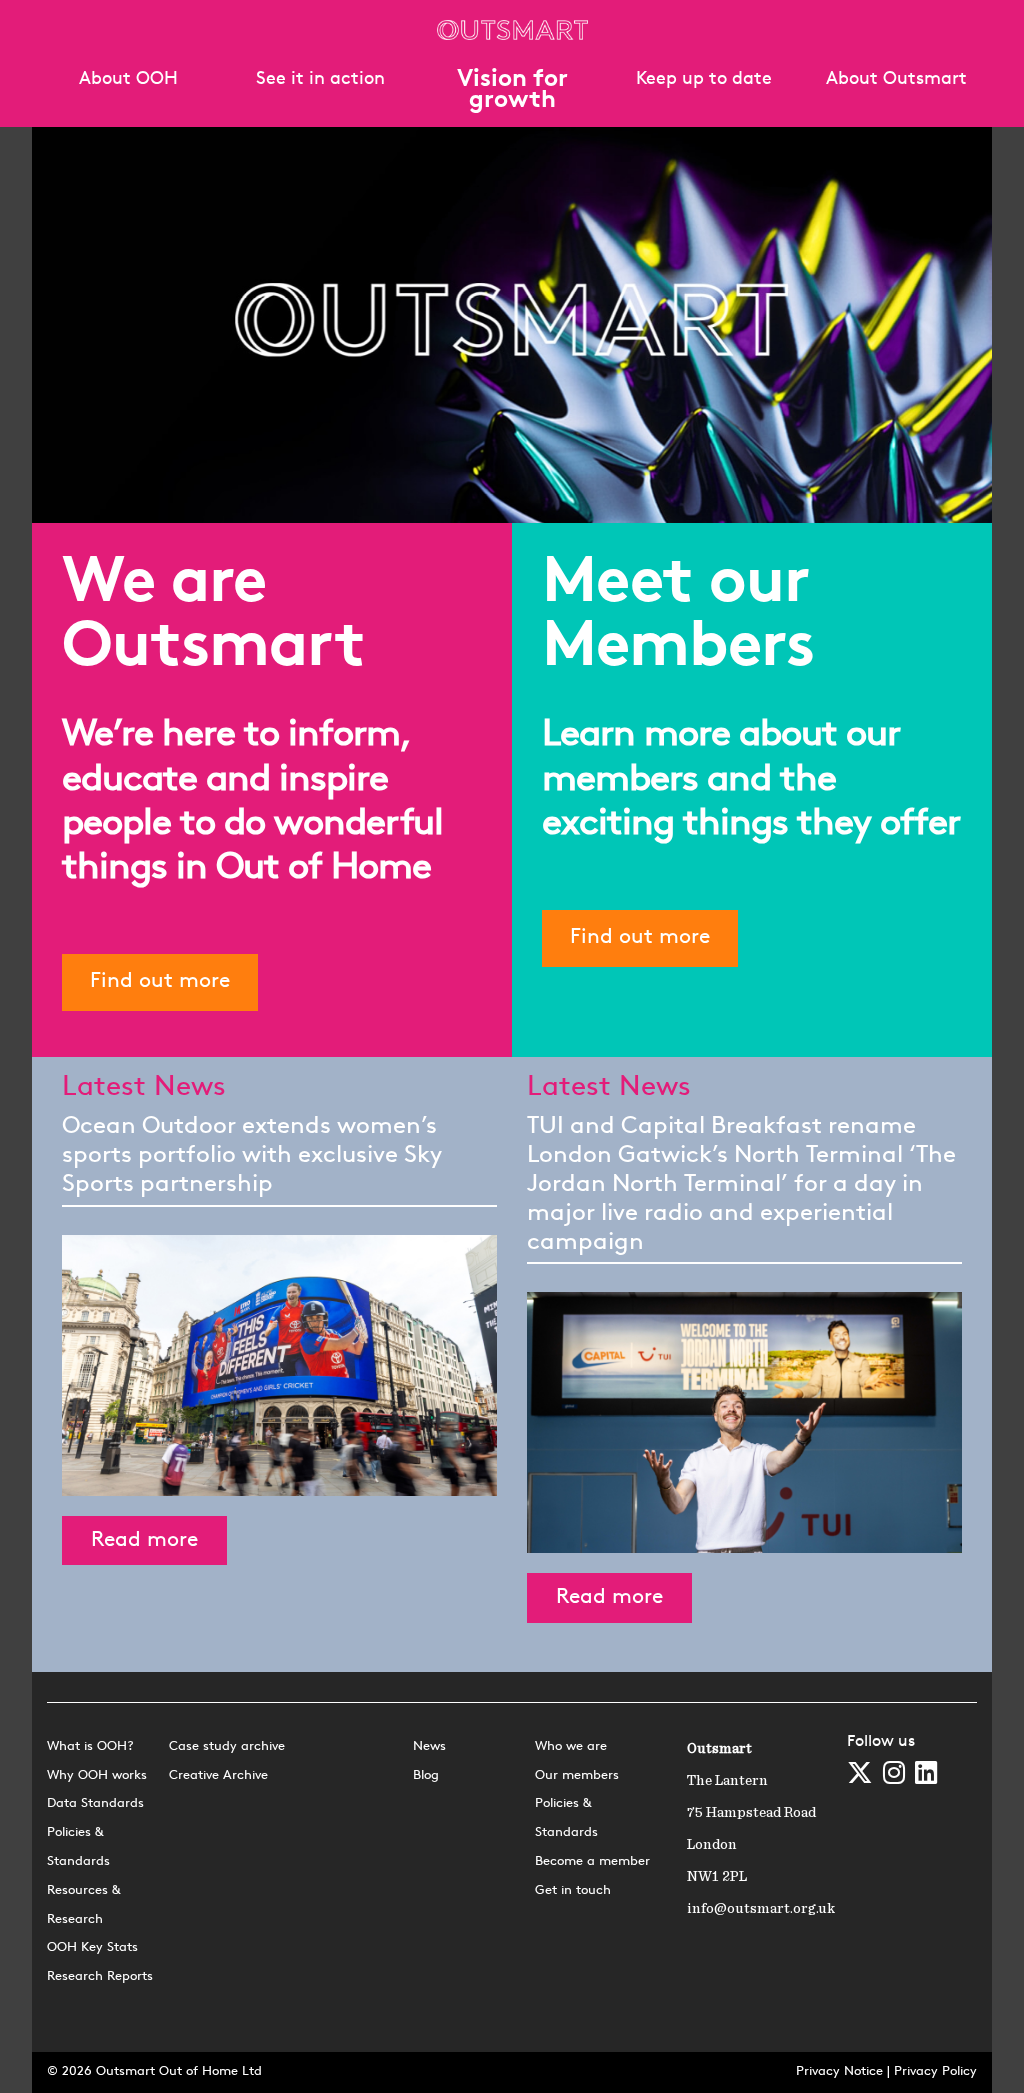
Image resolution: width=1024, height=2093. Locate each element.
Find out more (160, 981)
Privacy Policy (935, 2071)
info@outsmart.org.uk (761, 1908)
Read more (144, 1540)
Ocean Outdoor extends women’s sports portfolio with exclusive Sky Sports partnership (252, 1156)
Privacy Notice (839, 2071)
